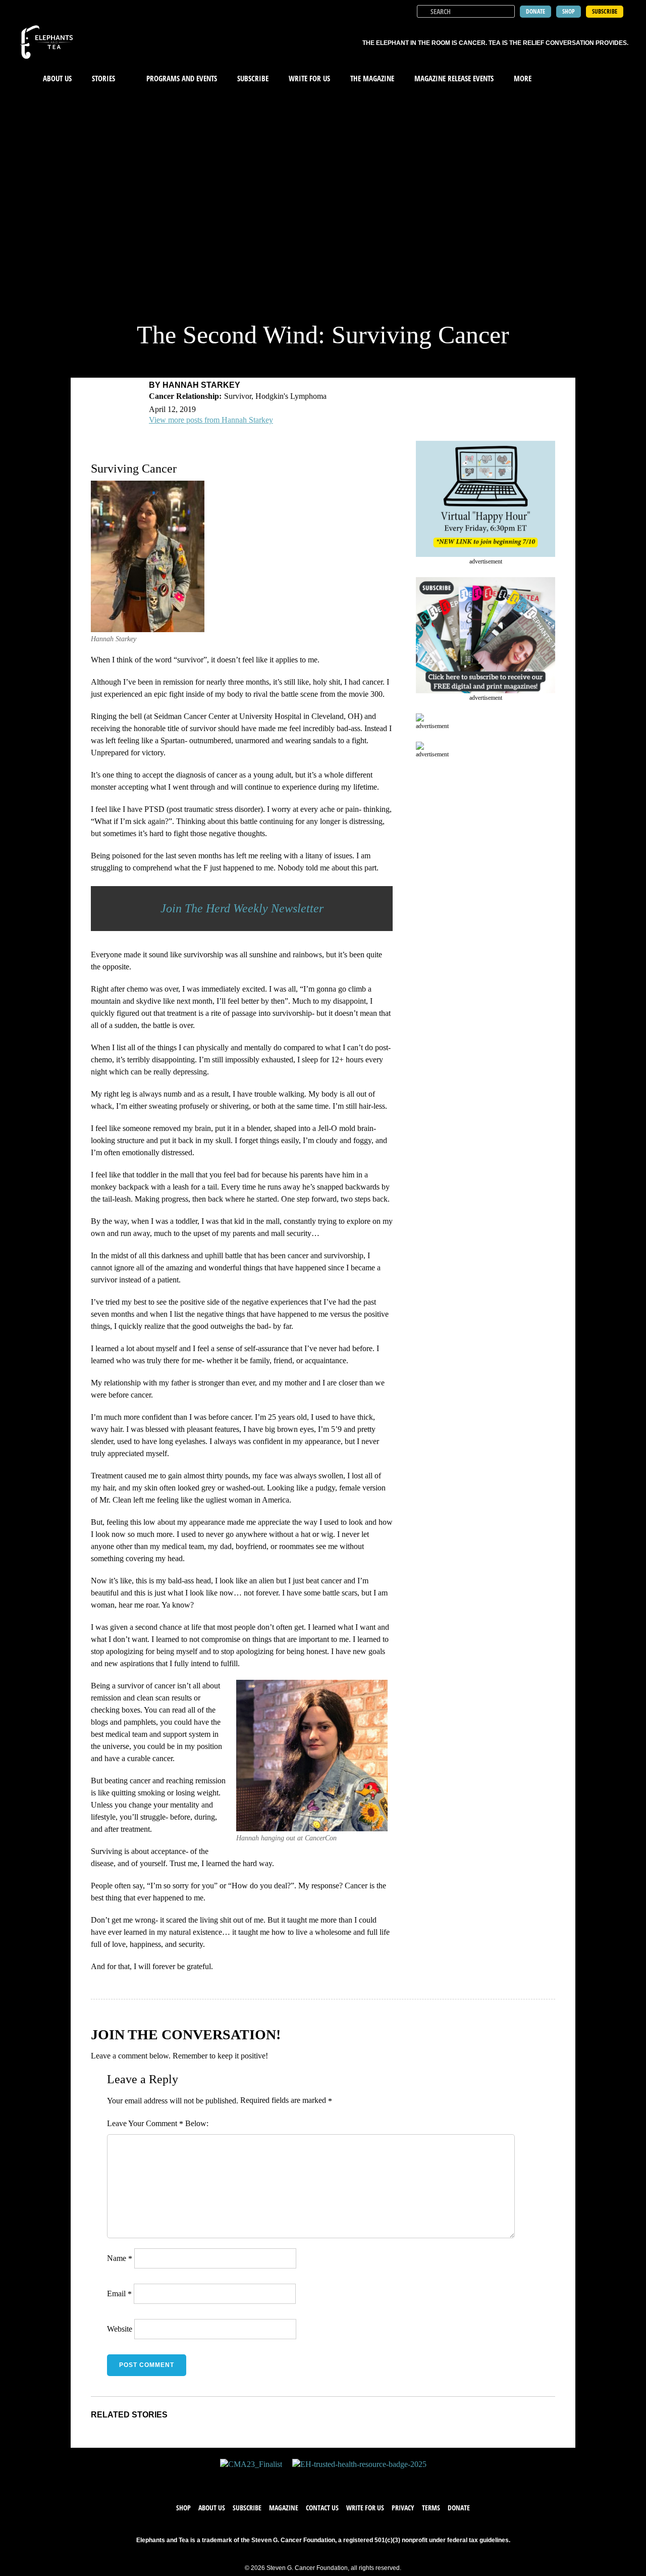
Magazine (284, 2508)
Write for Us (365, 2508)
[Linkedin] (353, 2480)
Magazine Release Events (454, 78)
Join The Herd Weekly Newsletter (242, 908)
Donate (459, 2508)
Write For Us (309, 78)
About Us (57, 78)
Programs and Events (182, 78)
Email (119, 2294)
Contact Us (322, 2508)
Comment (165, 2124)
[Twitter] (313, 2480)
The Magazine (372, 78)
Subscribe (253, 78)
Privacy (403, 2508)
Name (120, 2258)
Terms (431, 2508)
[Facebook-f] (293, 2480)
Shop (183, 2508)
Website (120, 2329)
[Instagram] (333, 2480)
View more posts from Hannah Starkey (211, 420)
